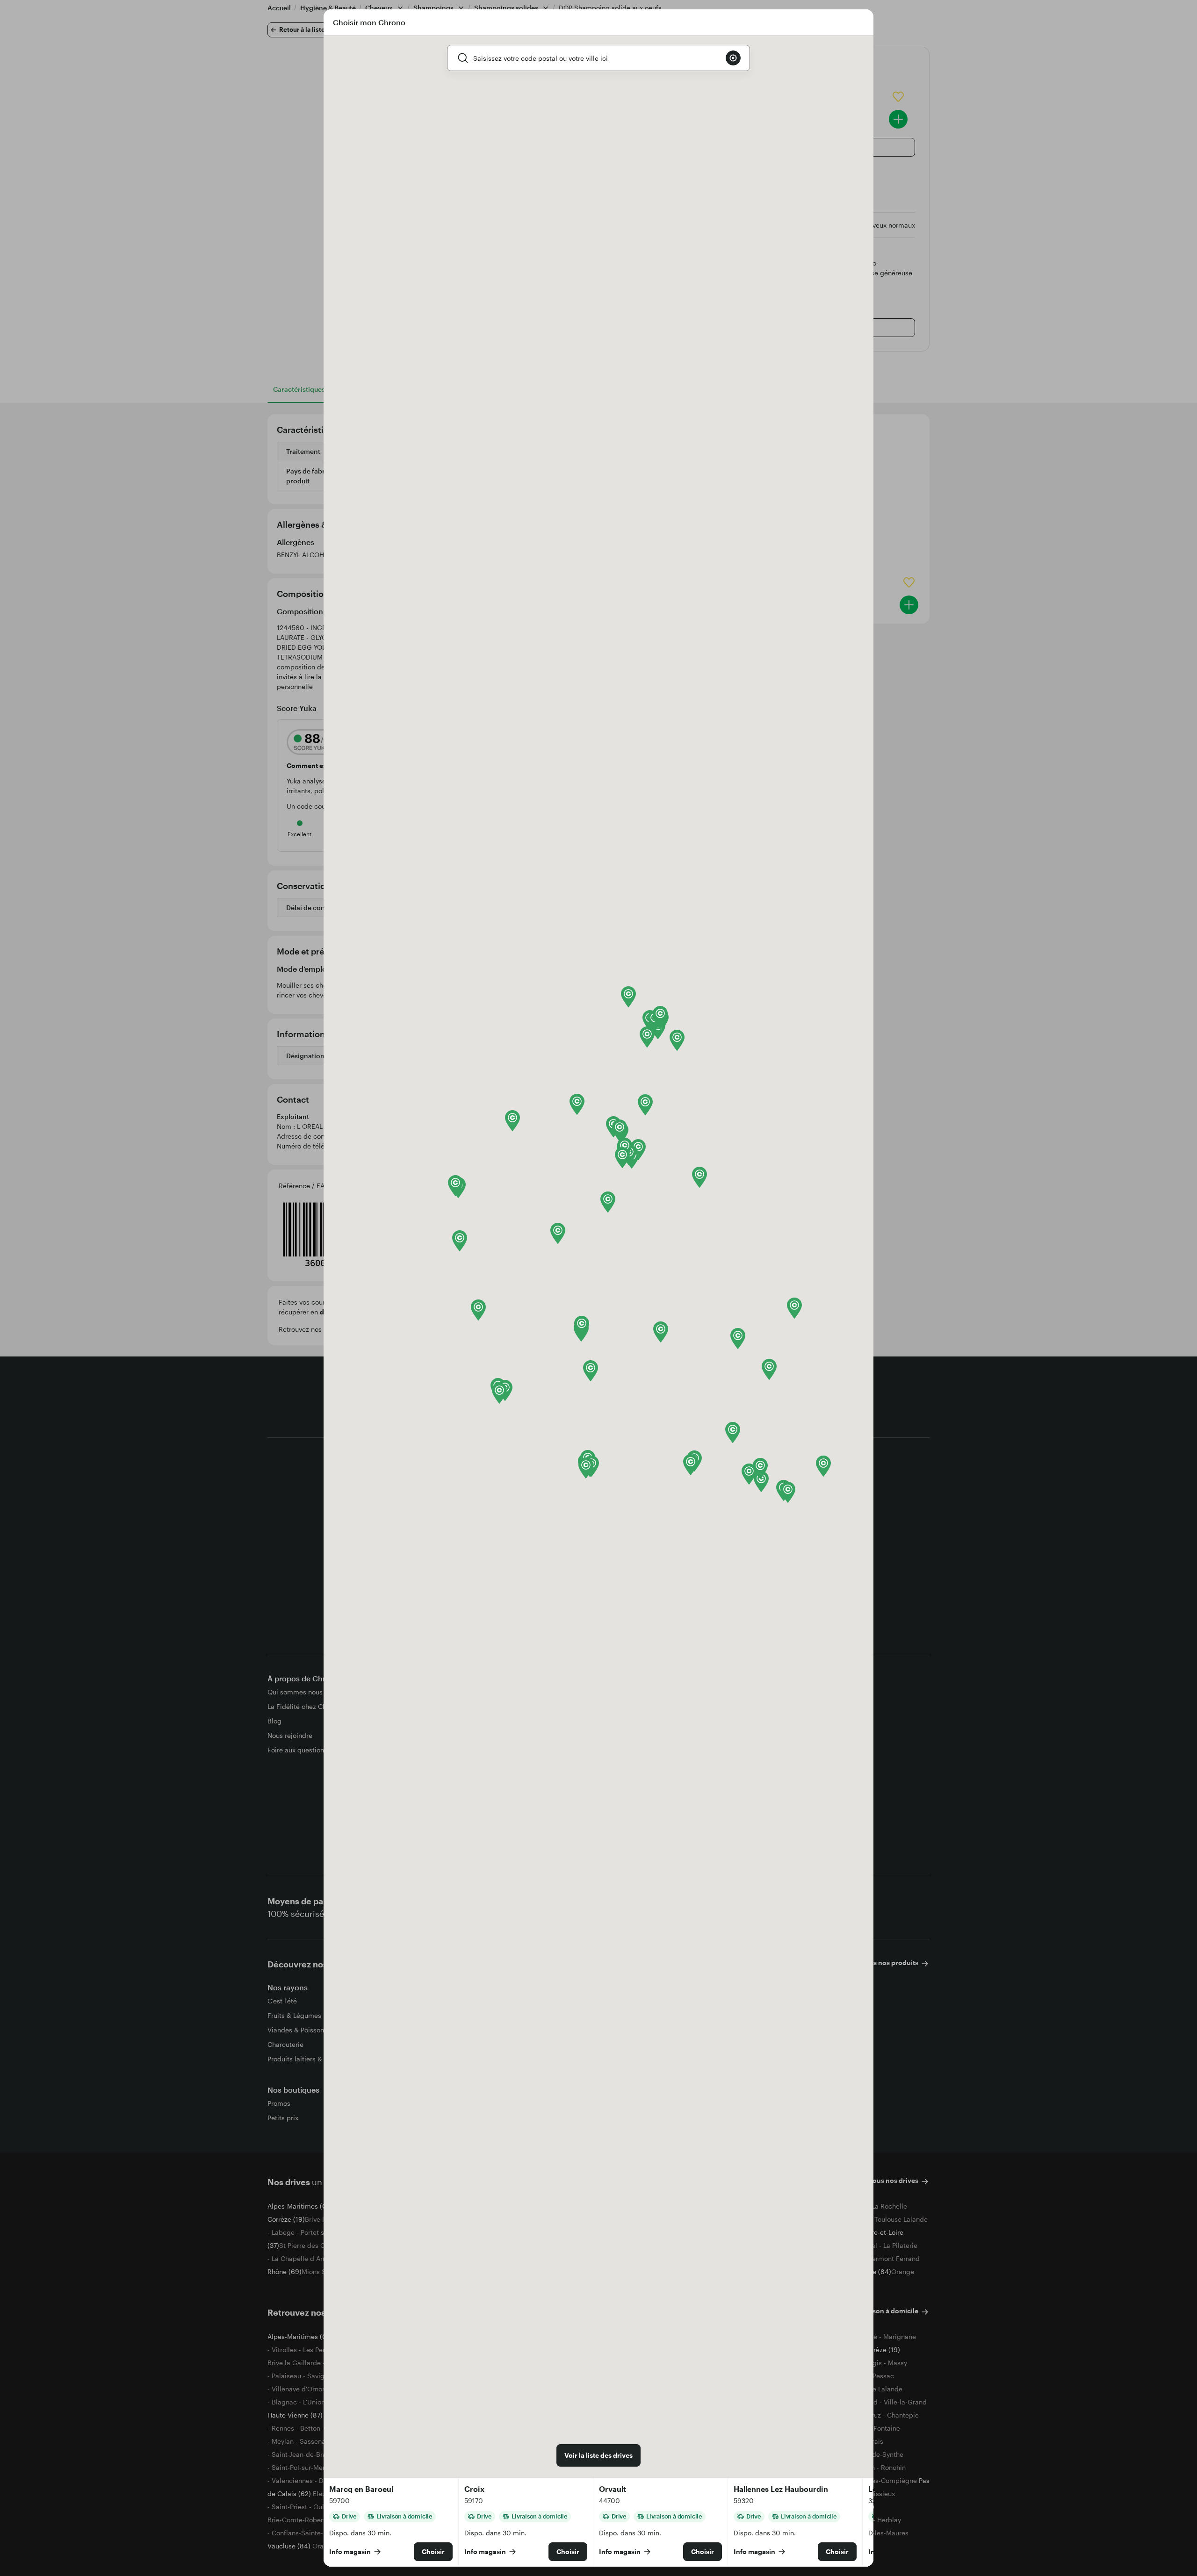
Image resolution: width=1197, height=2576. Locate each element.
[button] (460, 1241)
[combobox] (596, 58)
